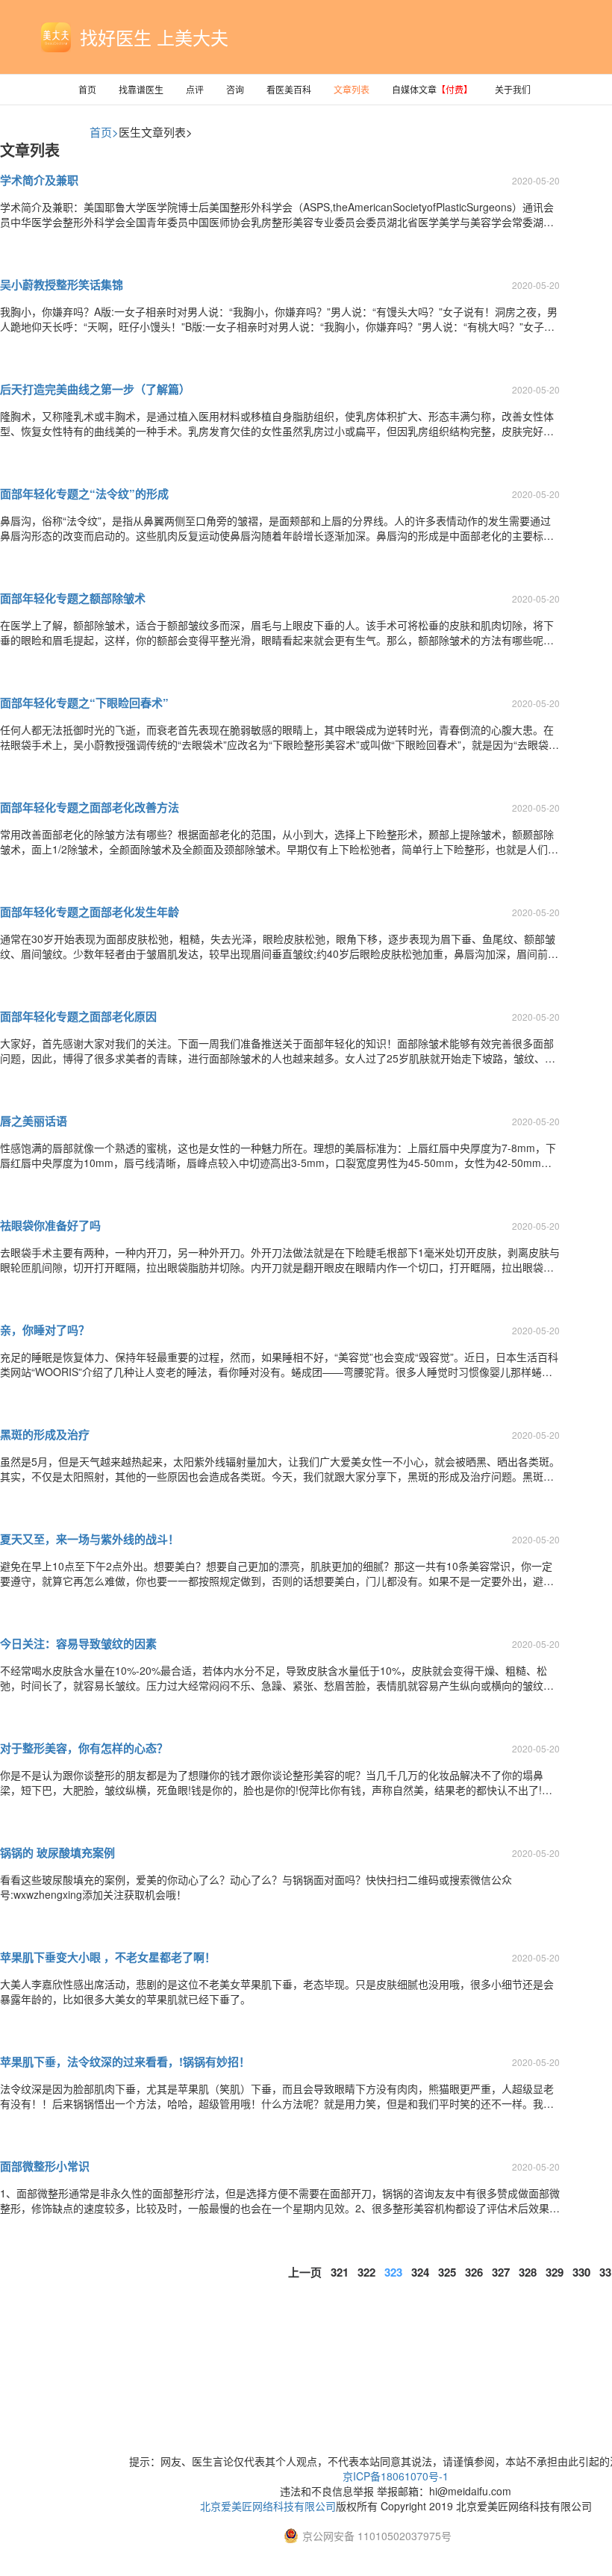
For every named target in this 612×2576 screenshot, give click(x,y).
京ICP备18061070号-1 (396, 2476)
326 (474, 2272)
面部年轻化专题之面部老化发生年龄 (90, 912)
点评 (195, 89)
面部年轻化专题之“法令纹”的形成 (84, 494)
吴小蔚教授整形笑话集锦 (62, 284)
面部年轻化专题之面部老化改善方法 (90, 807)
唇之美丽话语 (34, 1121)
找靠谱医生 (141, 89)
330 (581, 2272)
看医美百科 (289, 89)
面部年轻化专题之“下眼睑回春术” (84, 703)
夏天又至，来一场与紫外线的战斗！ (90, 1539)
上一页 (305, 2272)
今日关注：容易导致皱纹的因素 (78, 1643)
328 (528, 2272)
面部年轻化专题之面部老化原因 (78, 1016)
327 (501, 2272)
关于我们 (513, 89)
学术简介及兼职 (39, 180)
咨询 (235, 89)
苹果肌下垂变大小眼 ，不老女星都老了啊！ (108, 1957)
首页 (87, 89)
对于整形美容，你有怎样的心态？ (84, 1748)
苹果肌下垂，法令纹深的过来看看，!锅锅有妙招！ (125, 2062)
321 (340, 2272)
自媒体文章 (432, 89)
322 (366, 2272)
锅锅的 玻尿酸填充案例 (57, 1852)
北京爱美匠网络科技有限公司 (268, 2506)
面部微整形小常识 (45, 2166)
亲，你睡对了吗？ (45, 1330)
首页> (104, 132)
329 (555, 2272)
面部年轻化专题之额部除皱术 (73, 598)
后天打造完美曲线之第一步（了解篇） (95, 389)
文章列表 (352, 89)
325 (447, 2272)
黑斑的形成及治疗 (45, 1434)
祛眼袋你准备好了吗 (50, 1225)
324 (420, 2272)
